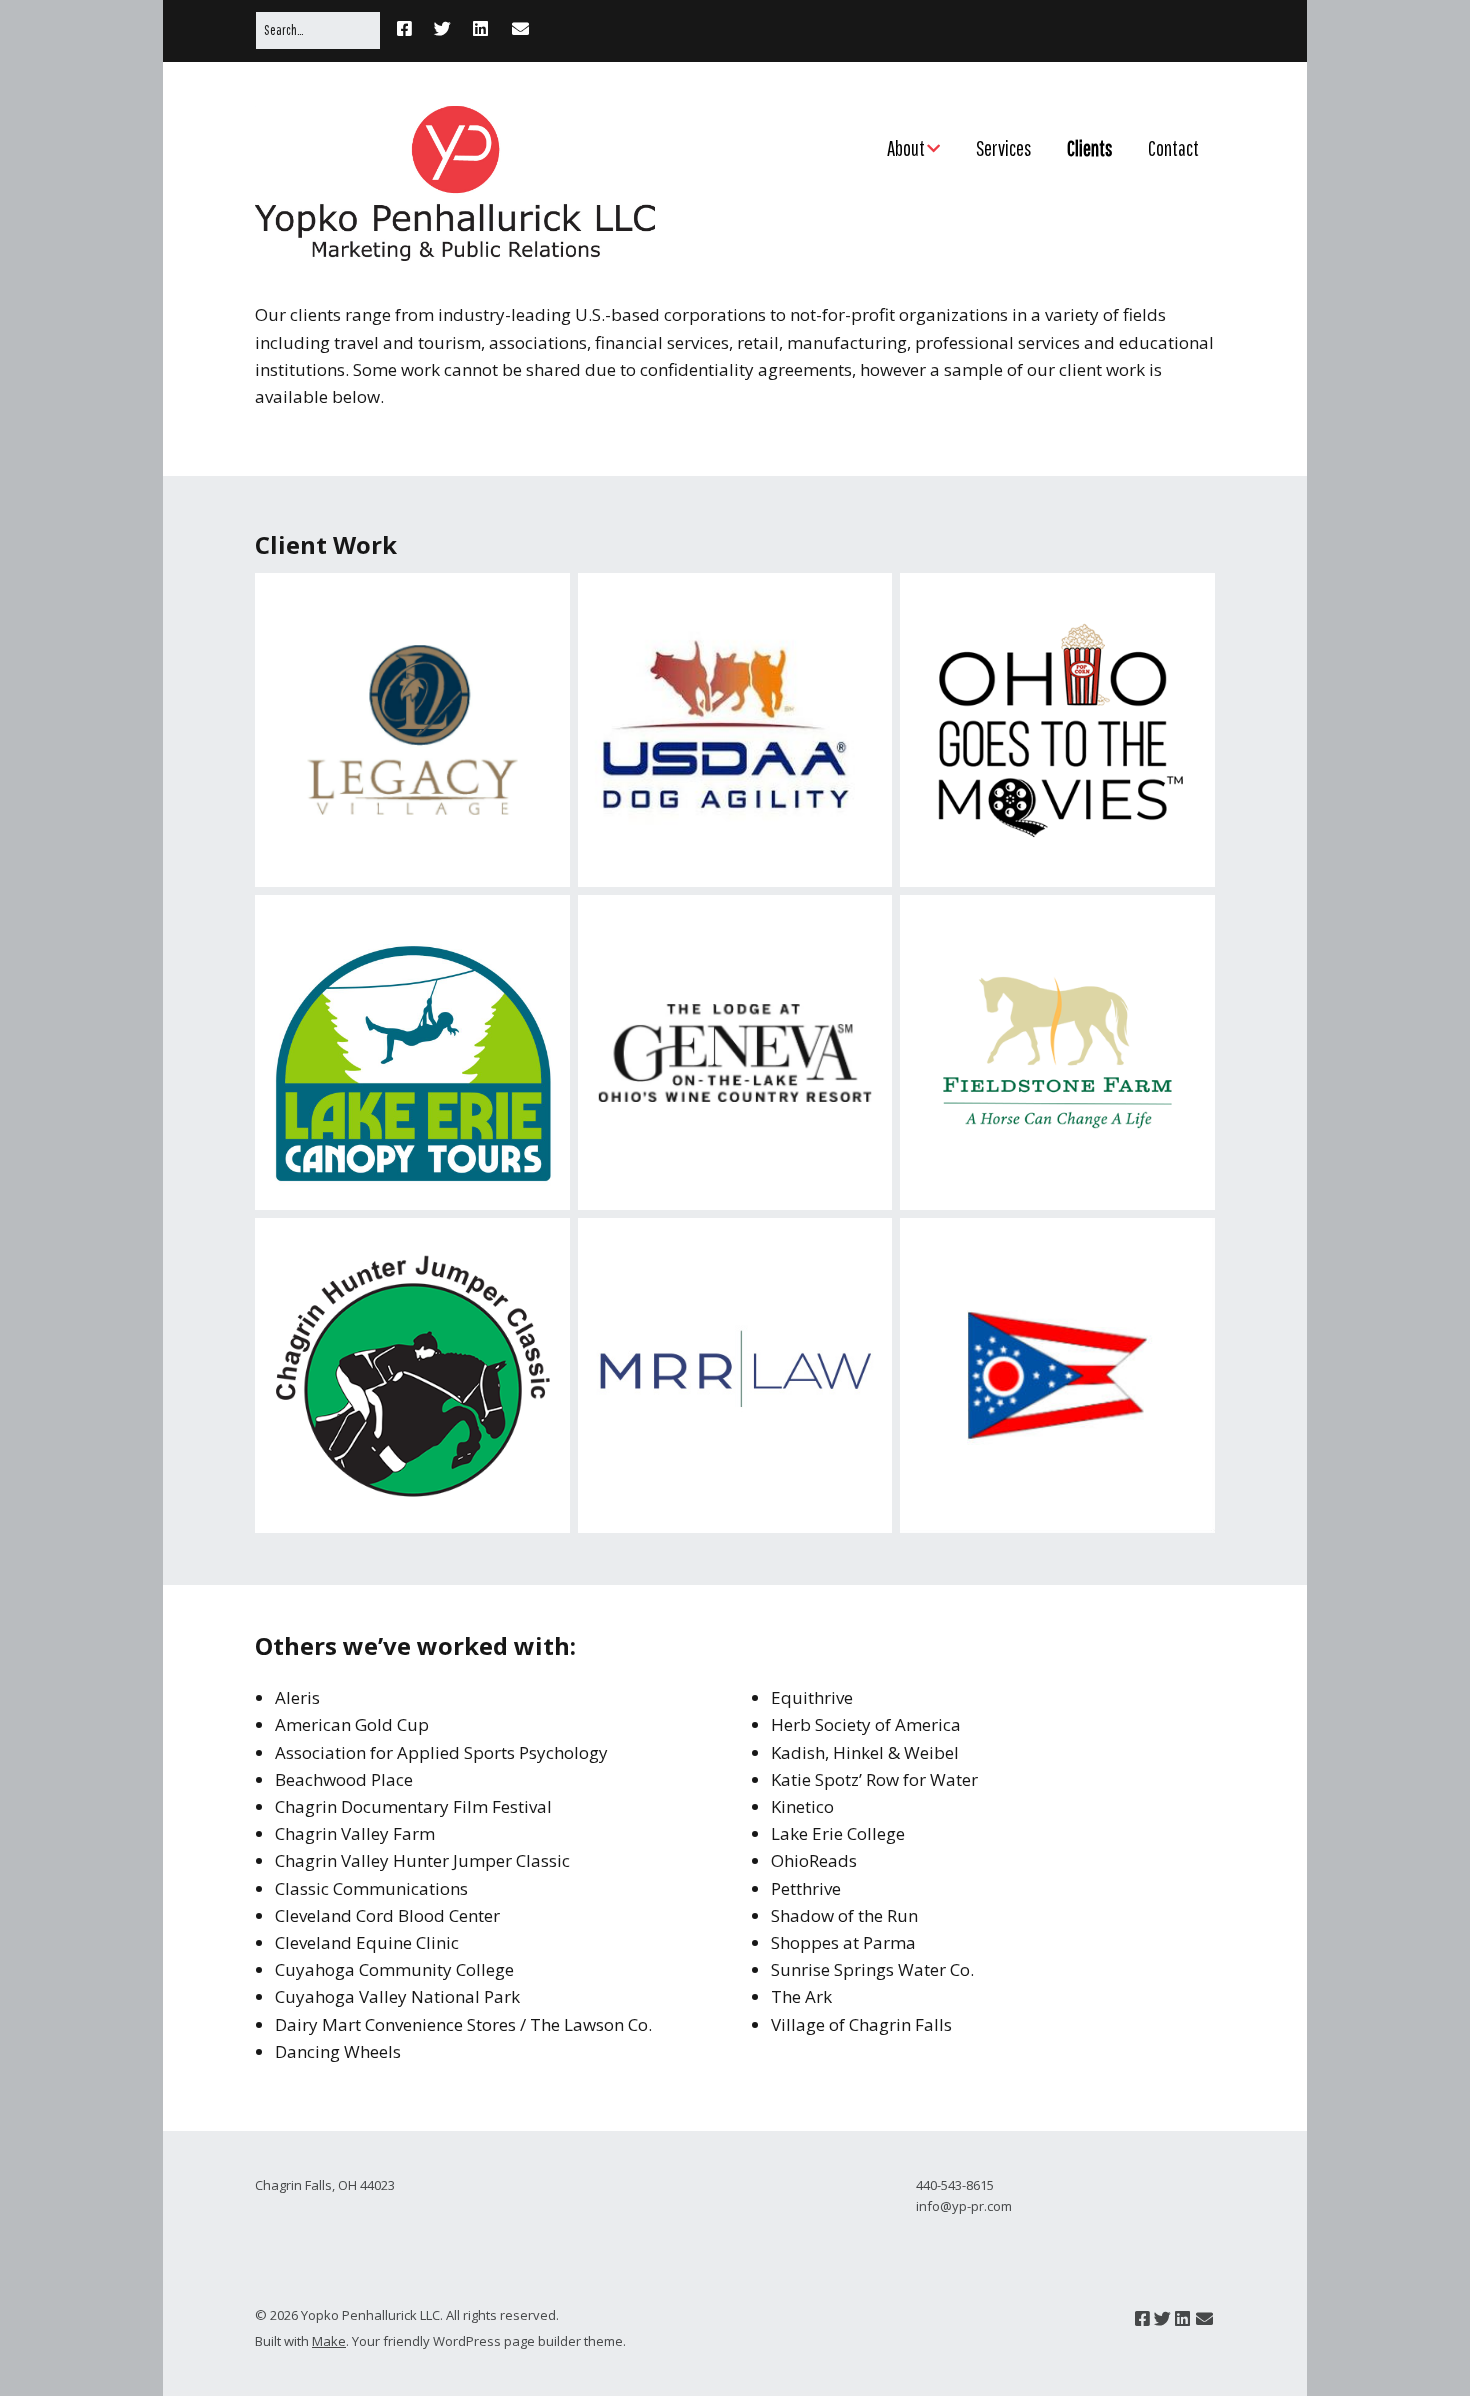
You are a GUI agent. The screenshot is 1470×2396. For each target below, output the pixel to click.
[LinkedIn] (480, 29)
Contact (1173, 148)
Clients (1089, 148)
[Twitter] (442, 29)
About (906, 148)
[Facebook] (409, 29)
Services (1003, 148)
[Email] (520, 29)
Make (329, 2341)
